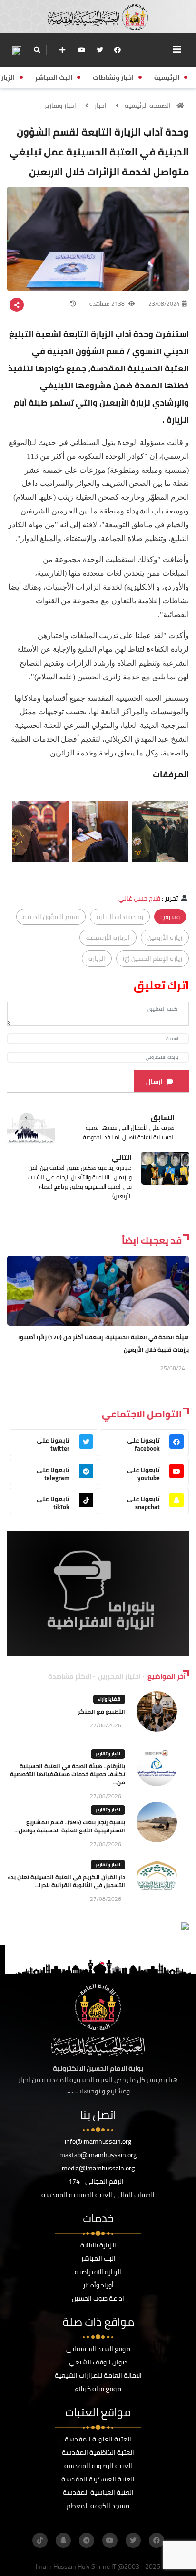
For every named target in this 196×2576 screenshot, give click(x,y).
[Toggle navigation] (177, 49)
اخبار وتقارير (60, 106)
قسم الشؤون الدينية (51, 917)
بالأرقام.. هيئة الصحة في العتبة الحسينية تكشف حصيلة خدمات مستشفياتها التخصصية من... (68, 1774)
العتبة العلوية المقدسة (98, 2439)
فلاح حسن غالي (139, 898)
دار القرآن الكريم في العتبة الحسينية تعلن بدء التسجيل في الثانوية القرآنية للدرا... (66, 1881)
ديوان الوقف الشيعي (98, 2362)
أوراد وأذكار (98, 2285)
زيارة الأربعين (165, 938)
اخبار (100, 106)
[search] (37, 50)
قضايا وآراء (109, 1699)
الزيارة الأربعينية (108, 938)
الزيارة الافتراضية (98, 2272)
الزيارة (97, 959)
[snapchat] (63, 2540)
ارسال (154, 1082)
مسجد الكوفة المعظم (98, 2506)
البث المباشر (98, 2258)
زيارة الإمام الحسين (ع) (152, 959)
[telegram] (87, 2540)
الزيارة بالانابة (98, 2245)
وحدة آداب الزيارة (120, 917)
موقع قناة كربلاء (98, 2389)
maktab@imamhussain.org (98, 2155)
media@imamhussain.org (98, 2168)
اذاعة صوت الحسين (98, 2298)
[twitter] (100, 50)
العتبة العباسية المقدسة (98, 2492)
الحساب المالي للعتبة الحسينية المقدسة (98, 2195)
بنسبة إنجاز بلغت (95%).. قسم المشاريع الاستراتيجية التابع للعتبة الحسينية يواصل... (70, 1826)
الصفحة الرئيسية (148, 106)
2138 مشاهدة (108, 304)
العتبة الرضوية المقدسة (98, 2466)
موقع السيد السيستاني (98, 2349)
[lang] (17, 50)
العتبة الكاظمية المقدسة (98, 2452)
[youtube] (82, 50)
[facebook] (118, 50)
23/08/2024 (164, 304)
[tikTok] (40, 2540)
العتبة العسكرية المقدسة (98, 2479)
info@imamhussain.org (98, 2141)
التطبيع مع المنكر (102, 1711)
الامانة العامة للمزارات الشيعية (98, 2375)
